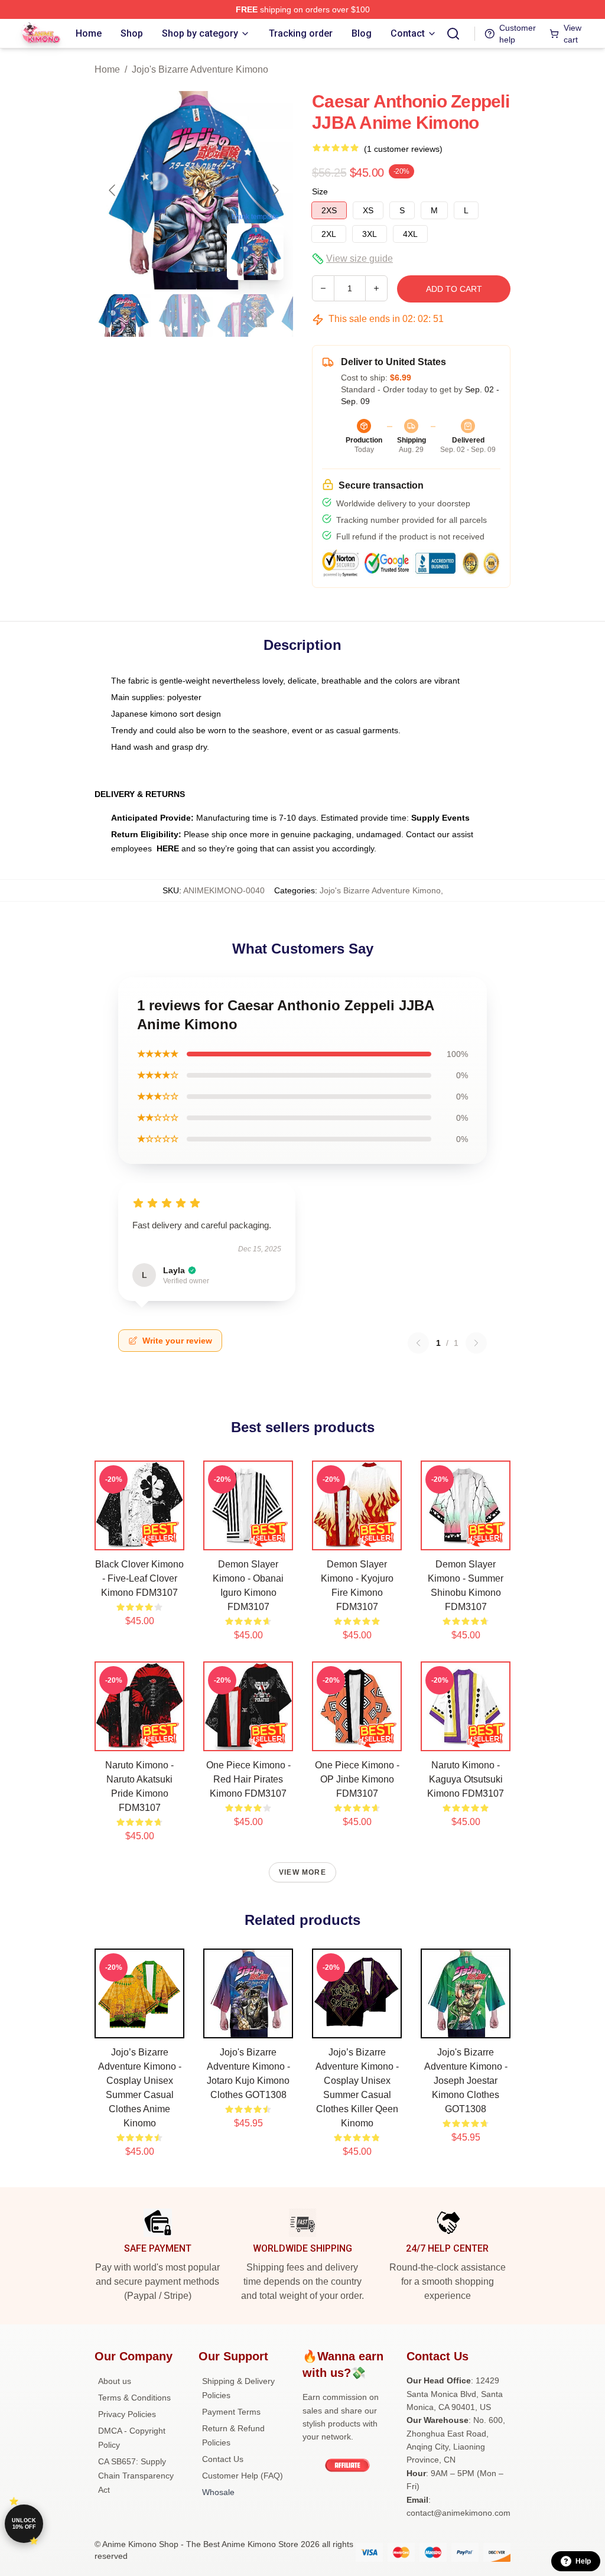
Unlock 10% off (24, 2524)
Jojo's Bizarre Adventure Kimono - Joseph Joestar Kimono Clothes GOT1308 (466, 2081)
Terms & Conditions (134, 2398)
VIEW (140, 1539)
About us (115, 2381)
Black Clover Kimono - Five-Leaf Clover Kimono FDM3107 (139, 1578)
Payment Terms (231, 2412)
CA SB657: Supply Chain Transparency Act (136, 2476)
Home (107, 69)
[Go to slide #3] (246, 316)
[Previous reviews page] (418, 1343)
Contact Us (223, 2459)
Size (320, 191)
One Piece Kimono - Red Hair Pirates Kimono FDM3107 (248, 1779)
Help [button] (583, 2561)
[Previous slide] (113, 190)
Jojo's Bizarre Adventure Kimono (200, 69)
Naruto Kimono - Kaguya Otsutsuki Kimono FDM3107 (466, 1779)
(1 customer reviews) (403, 149)
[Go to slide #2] (184, 316)
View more (302, 1872)
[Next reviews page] (476, 1343)
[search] (453, 34)
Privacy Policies (127, 2414)
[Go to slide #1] (123, 316)
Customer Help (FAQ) (243, 2476)
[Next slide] (275, 190)
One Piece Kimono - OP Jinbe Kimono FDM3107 (357, 1779)
